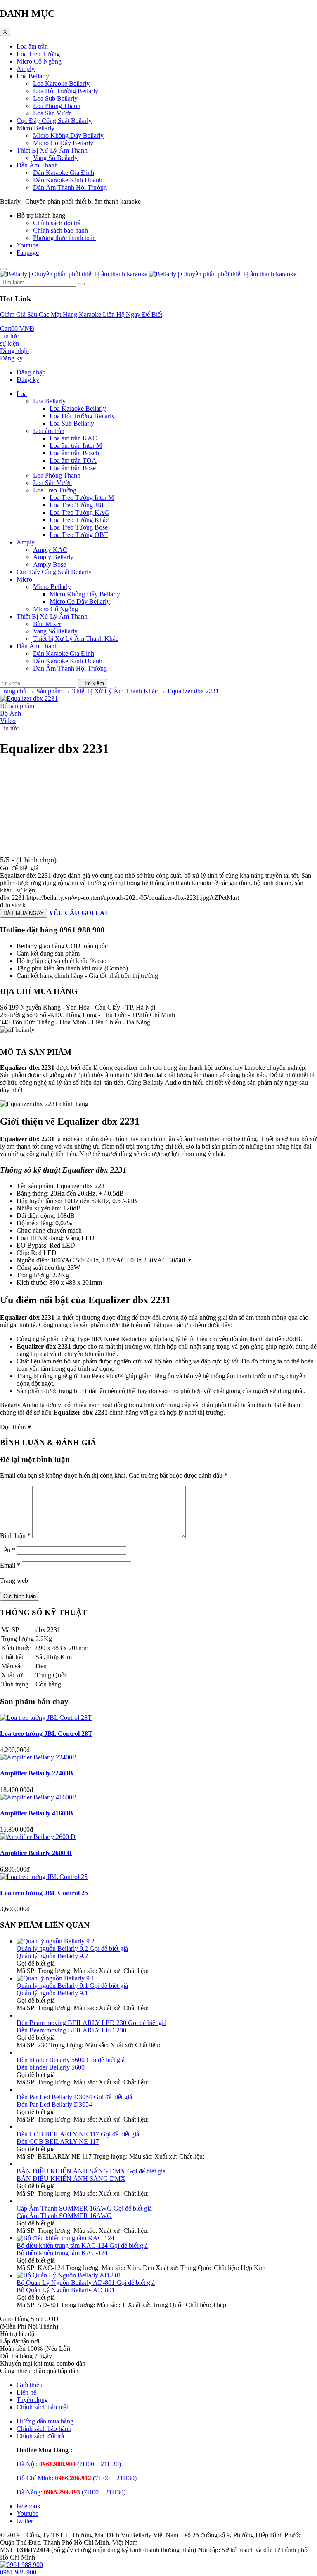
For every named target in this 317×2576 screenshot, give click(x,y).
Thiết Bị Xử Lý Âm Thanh (52, 150)
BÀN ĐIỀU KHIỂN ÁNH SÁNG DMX (71, 2179)
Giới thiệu (30, 2385)
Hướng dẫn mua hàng (45, 2421)
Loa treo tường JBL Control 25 (44, 1893)
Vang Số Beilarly (55, 158)
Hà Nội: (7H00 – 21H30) (69, 2464)
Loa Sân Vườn (52, 113)
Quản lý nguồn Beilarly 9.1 (52, 1993)
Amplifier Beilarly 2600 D (36, 1853)
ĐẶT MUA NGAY (24, 913)
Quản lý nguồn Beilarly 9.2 (52, 1956)
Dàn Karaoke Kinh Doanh (68, 180)
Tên (8, 1550)
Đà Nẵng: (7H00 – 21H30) (71, 2492)
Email (10, 1565)
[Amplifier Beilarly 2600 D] (38, 1837)
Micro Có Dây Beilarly (63, 143)
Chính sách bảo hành (60, 230)
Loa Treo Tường (38, 54)
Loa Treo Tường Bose (79, 527)
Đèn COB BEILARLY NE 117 (58, 2142)
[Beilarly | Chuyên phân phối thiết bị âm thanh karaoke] (148, 274)
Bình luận (15, 1536)
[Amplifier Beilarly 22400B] (38, 1757)
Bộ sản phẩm (17, 706)
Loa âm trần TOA (73, 460)
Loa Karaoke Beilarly (61, 84)
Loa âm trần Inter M (76, 446)
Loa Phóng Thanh (57, 106)
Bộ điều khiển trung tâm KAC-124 (62, 2253)
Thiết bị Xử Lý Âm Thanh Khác (76, 639)
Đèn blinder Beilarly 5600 (51, 2067)
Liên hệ (26, 2392)
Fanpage (28, 253)
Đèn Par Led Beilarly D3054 (54, 2104)
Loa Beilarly (33, 76)
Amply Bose (50, 564)
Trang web (14, 1581)
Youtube (27, 245)
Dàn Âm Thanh (37, 165)
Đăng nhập (31, 372)
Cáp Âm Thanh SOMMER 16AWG (64, 2216)
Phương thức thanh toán (64, 238)
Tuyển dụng (32, 2400)
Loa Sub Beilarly (55, 98)
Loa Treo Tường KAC (79, 512)
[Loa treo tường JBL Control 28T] (46, 1718)
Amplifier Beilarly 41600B (37, 1813)
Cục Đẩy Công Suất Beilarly (54, 121)
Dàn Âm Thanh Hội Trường (70, 187)
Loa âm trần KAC (73, 438)
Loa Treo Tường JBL (78, 505)
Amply (26, 69)
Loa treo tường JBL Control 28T (46, 1734)
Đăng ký (28, 380)
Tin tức (9, 728)
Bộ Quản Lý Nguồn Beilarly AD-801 (66, 2290)
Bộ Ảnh (11, 713)
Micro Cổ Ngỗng (39, 61)
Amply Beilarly (53, 557)
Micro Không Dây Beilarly (68, 135)
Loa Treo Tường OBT (79, 535)
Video (8, 721)
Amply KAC (50, 550)
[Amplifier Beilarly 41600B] (38, 1797)
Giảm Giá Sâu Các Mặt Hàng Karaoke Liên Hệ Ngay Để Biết (81, 314)
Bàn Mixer (47, 624)
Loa (22, 394)
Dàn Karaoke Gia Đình (64, 173)
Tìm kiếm (93, 683)
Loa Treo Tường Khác (79, 520)
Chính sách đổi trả (57, 223)
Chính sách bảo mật (42, 2407)
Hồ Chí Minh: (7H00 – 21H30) (77, 2478)
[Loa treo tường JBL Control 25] (44, 1877)
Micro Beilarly (35, 128)
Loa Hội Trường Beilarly (66, 91)
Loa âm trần (32, 46)
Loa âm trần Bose (73, 468)
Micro (24, 579)
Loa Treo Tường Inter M (82, 498)
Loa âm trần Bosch (74, 453)
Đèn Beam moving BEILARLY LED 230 (71, 2030)
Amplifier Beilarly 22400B (37, 1773)
